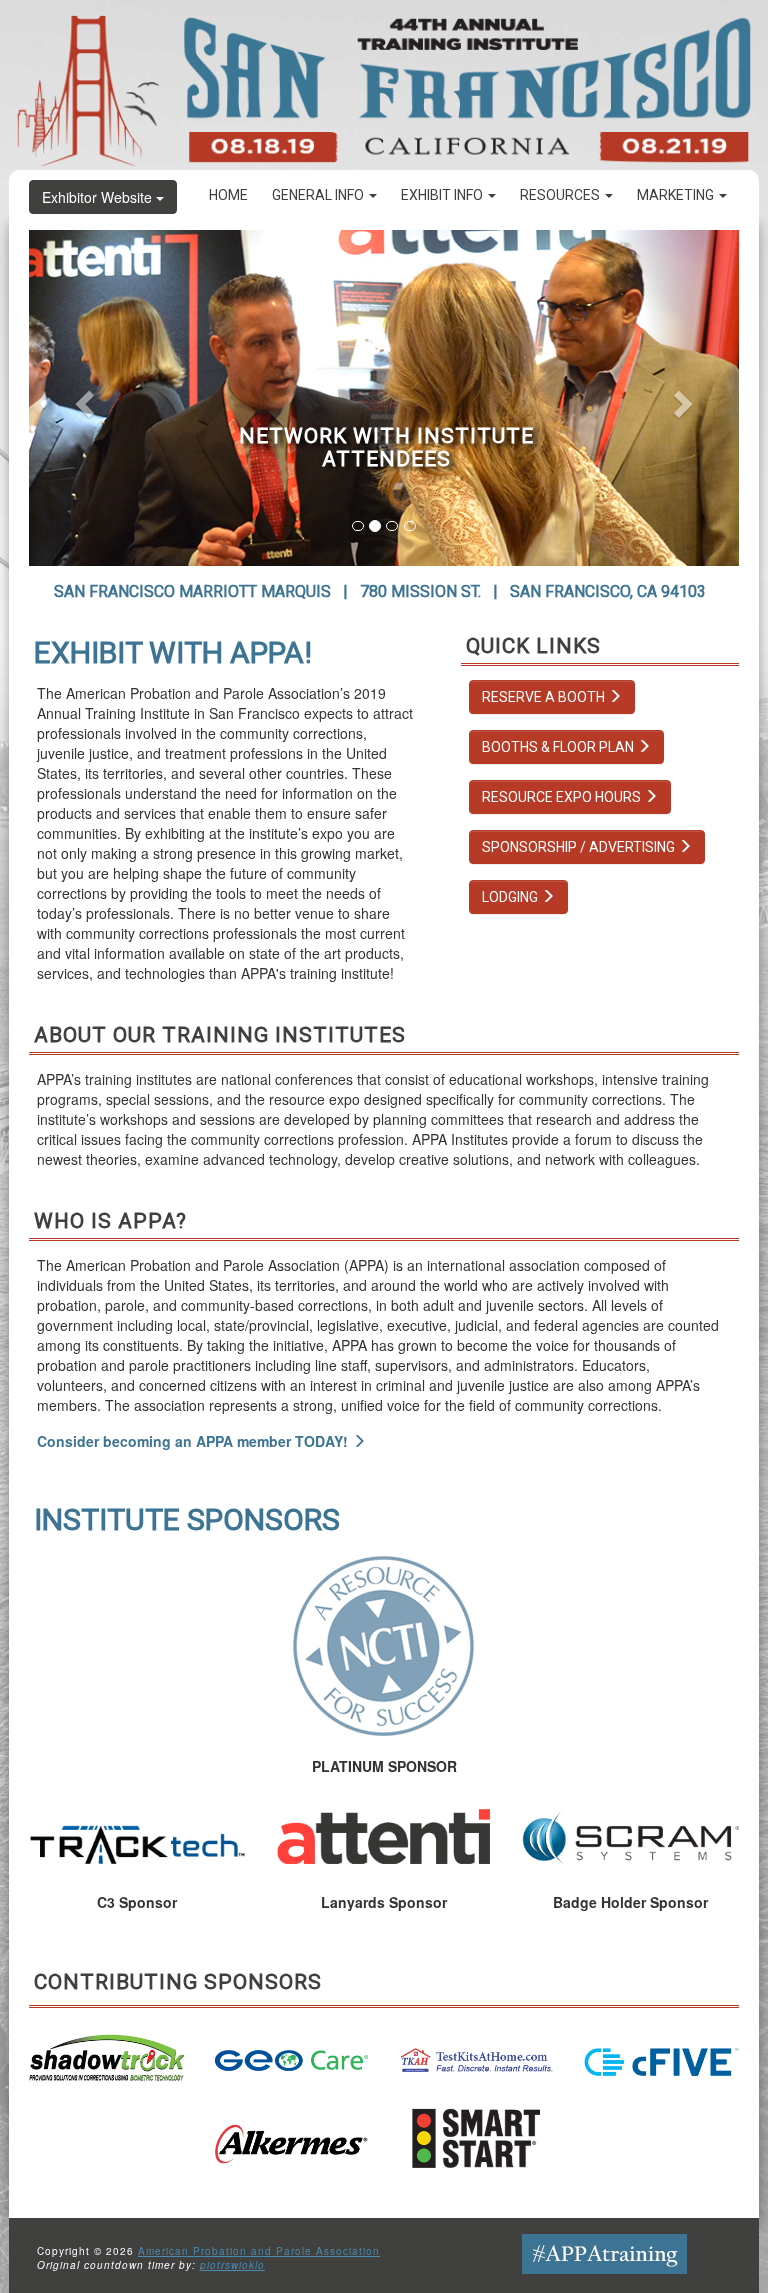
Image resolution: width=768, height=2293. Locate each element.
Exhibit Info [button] (443, 195)
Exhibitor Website (99, 197)
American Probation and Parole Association (259, 2251)
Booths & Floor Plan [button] (559, 747)
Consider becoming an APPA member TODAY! (194, 1441)
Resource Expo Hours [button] (563, 797)
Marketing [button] (677, 195)
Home (228, 195)
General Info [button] (319, 195)
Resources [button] (561, 195)
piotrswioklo (232, 2265)
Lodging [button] (511, 897)
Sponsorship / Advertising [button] (580, 847)
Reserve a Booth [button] (545, 697)
